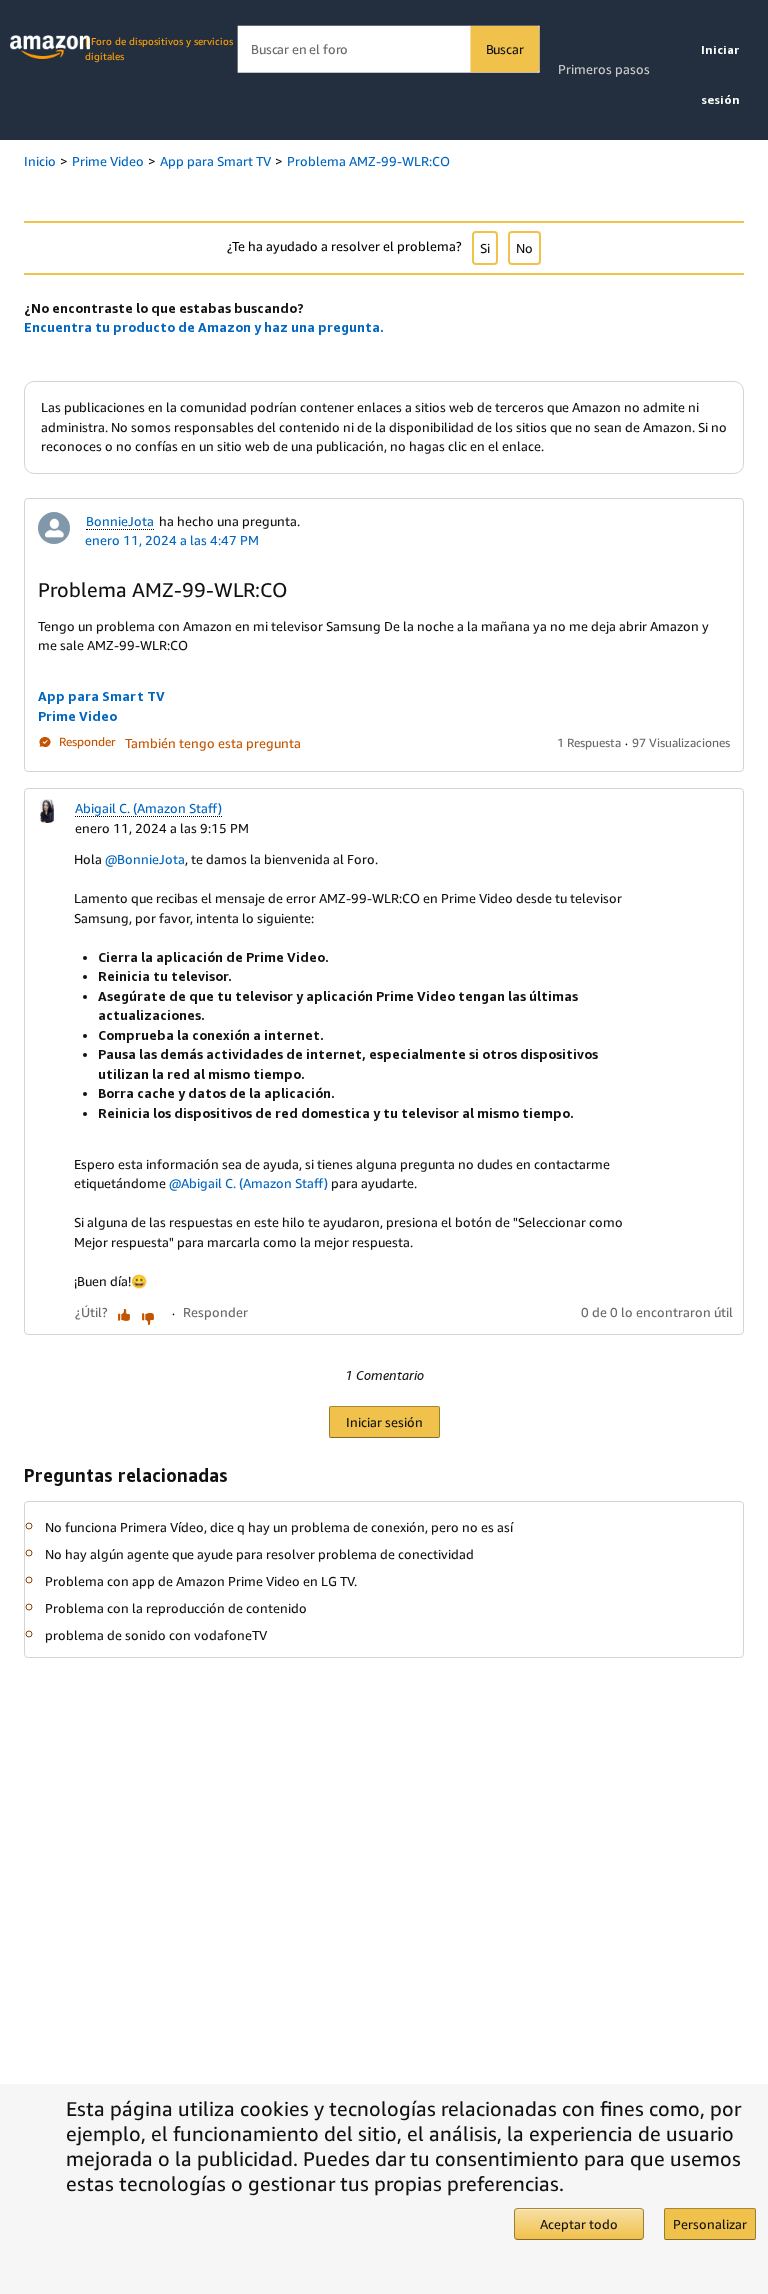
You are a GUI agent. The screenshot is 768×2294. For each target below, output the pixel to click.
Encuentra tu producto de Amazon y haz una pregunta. (204, 327)
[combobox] (388, 49)
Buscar (505, 49)
